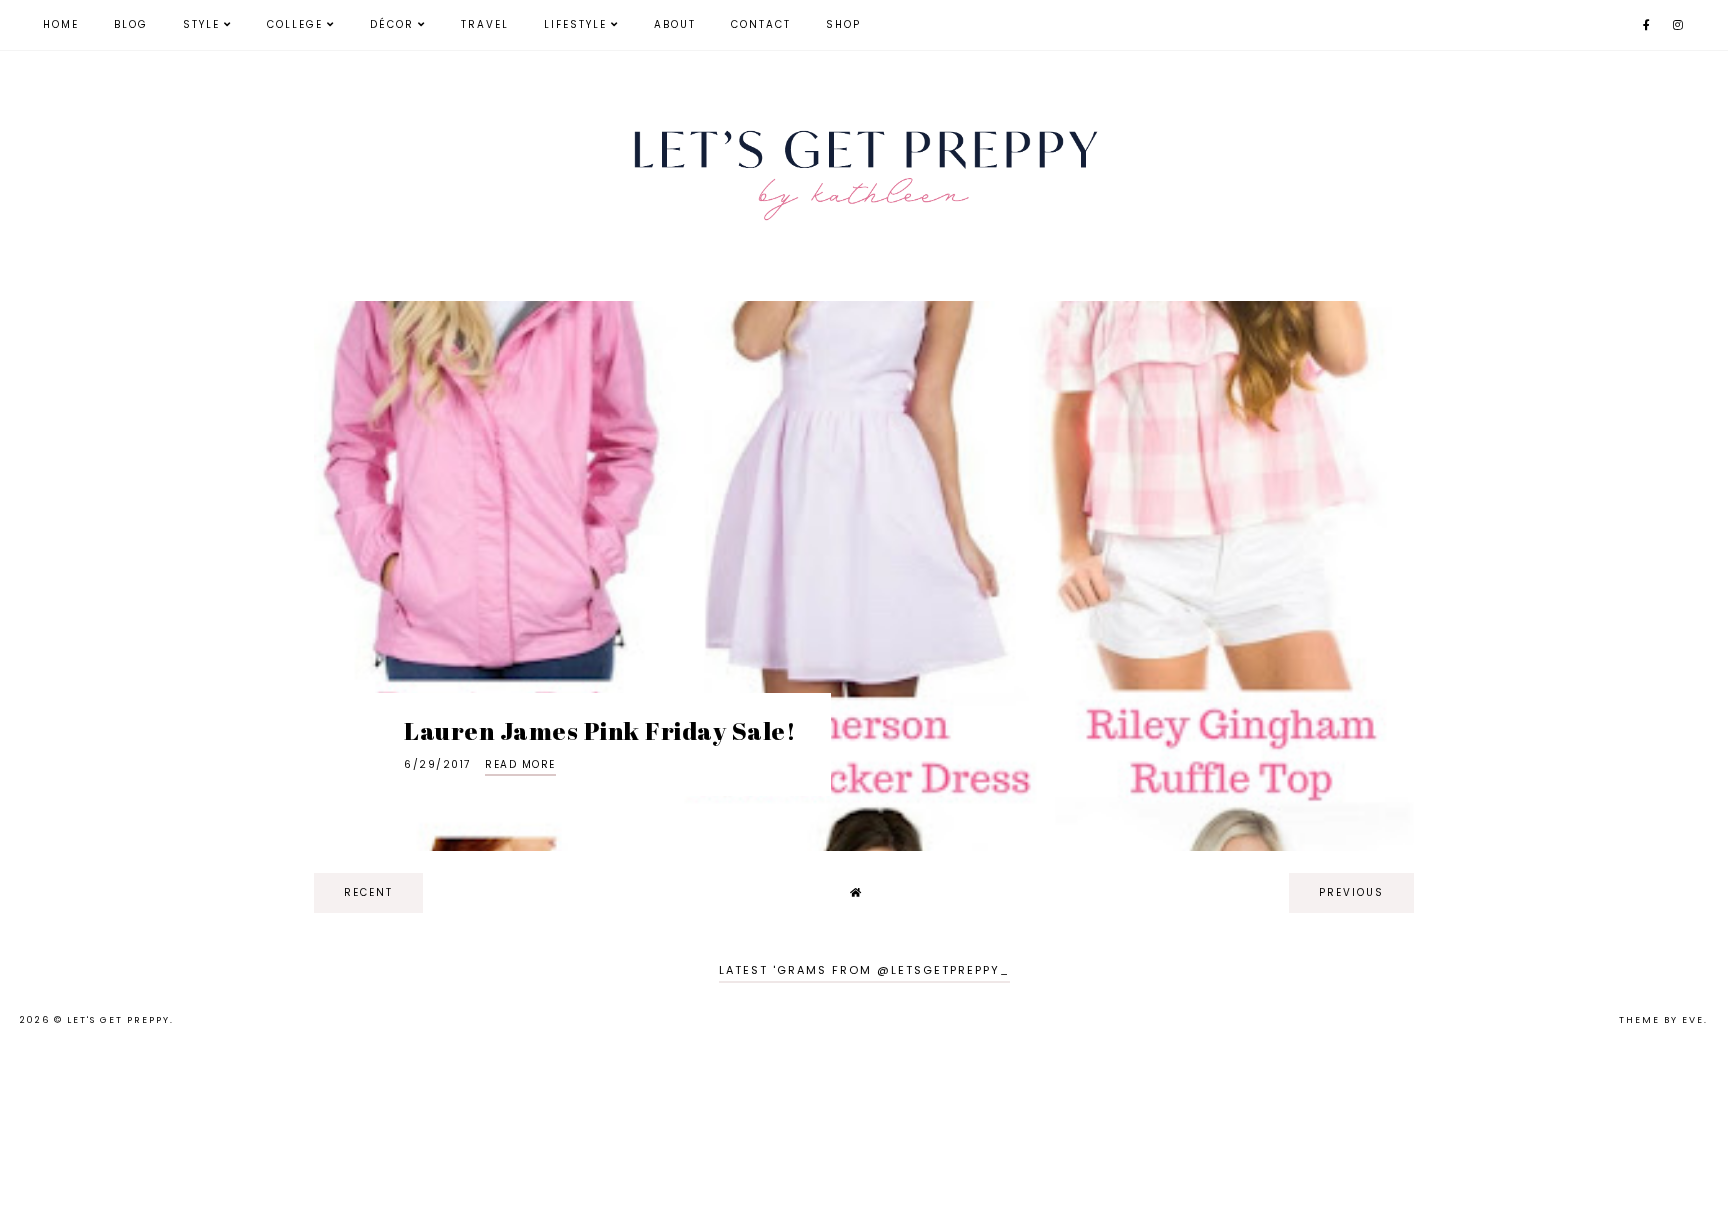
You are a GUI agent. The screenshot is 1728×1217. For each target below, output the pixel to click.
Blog (131, 24)
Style (201, 24)
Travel (485, 24)
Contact (761, 24)
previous (1351, 892)
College (295, 24)
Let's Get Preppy (118, 1020)
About (675, 24)
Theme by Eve (1661, 1020)
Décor (392, 24)
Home (61, 24)
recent (368, 892)
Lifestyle (575, 24)
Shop (843, 24)
